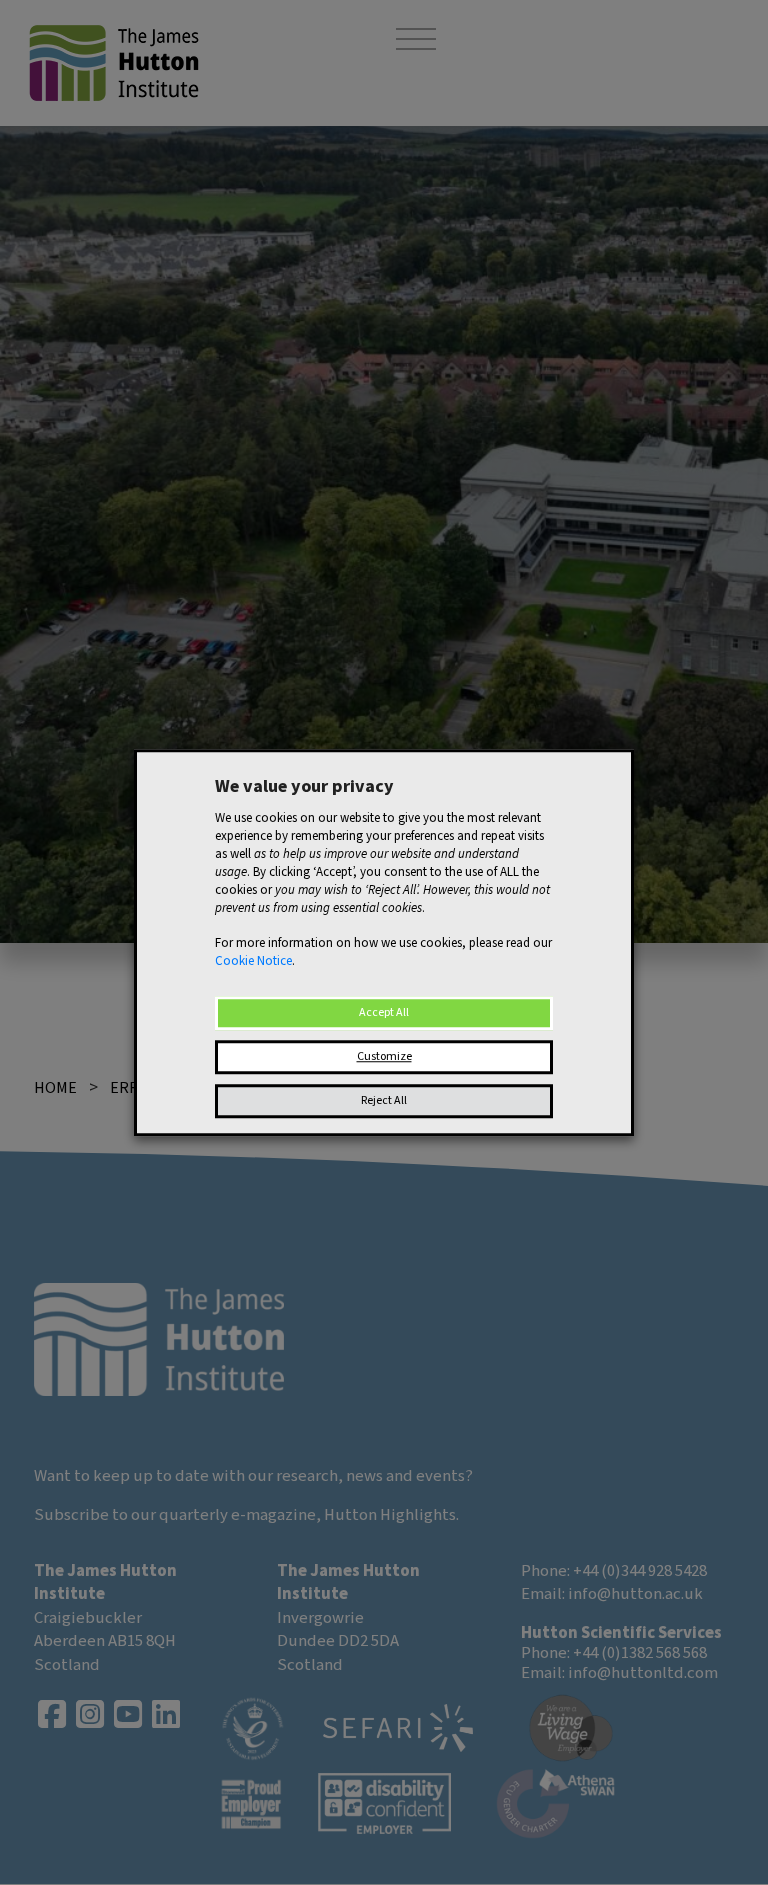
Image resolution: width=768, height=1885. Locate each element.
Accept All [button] (384, 1012)
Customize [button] (384, 1056)
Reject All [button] (384, 1100)
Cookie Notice (253, 961)
